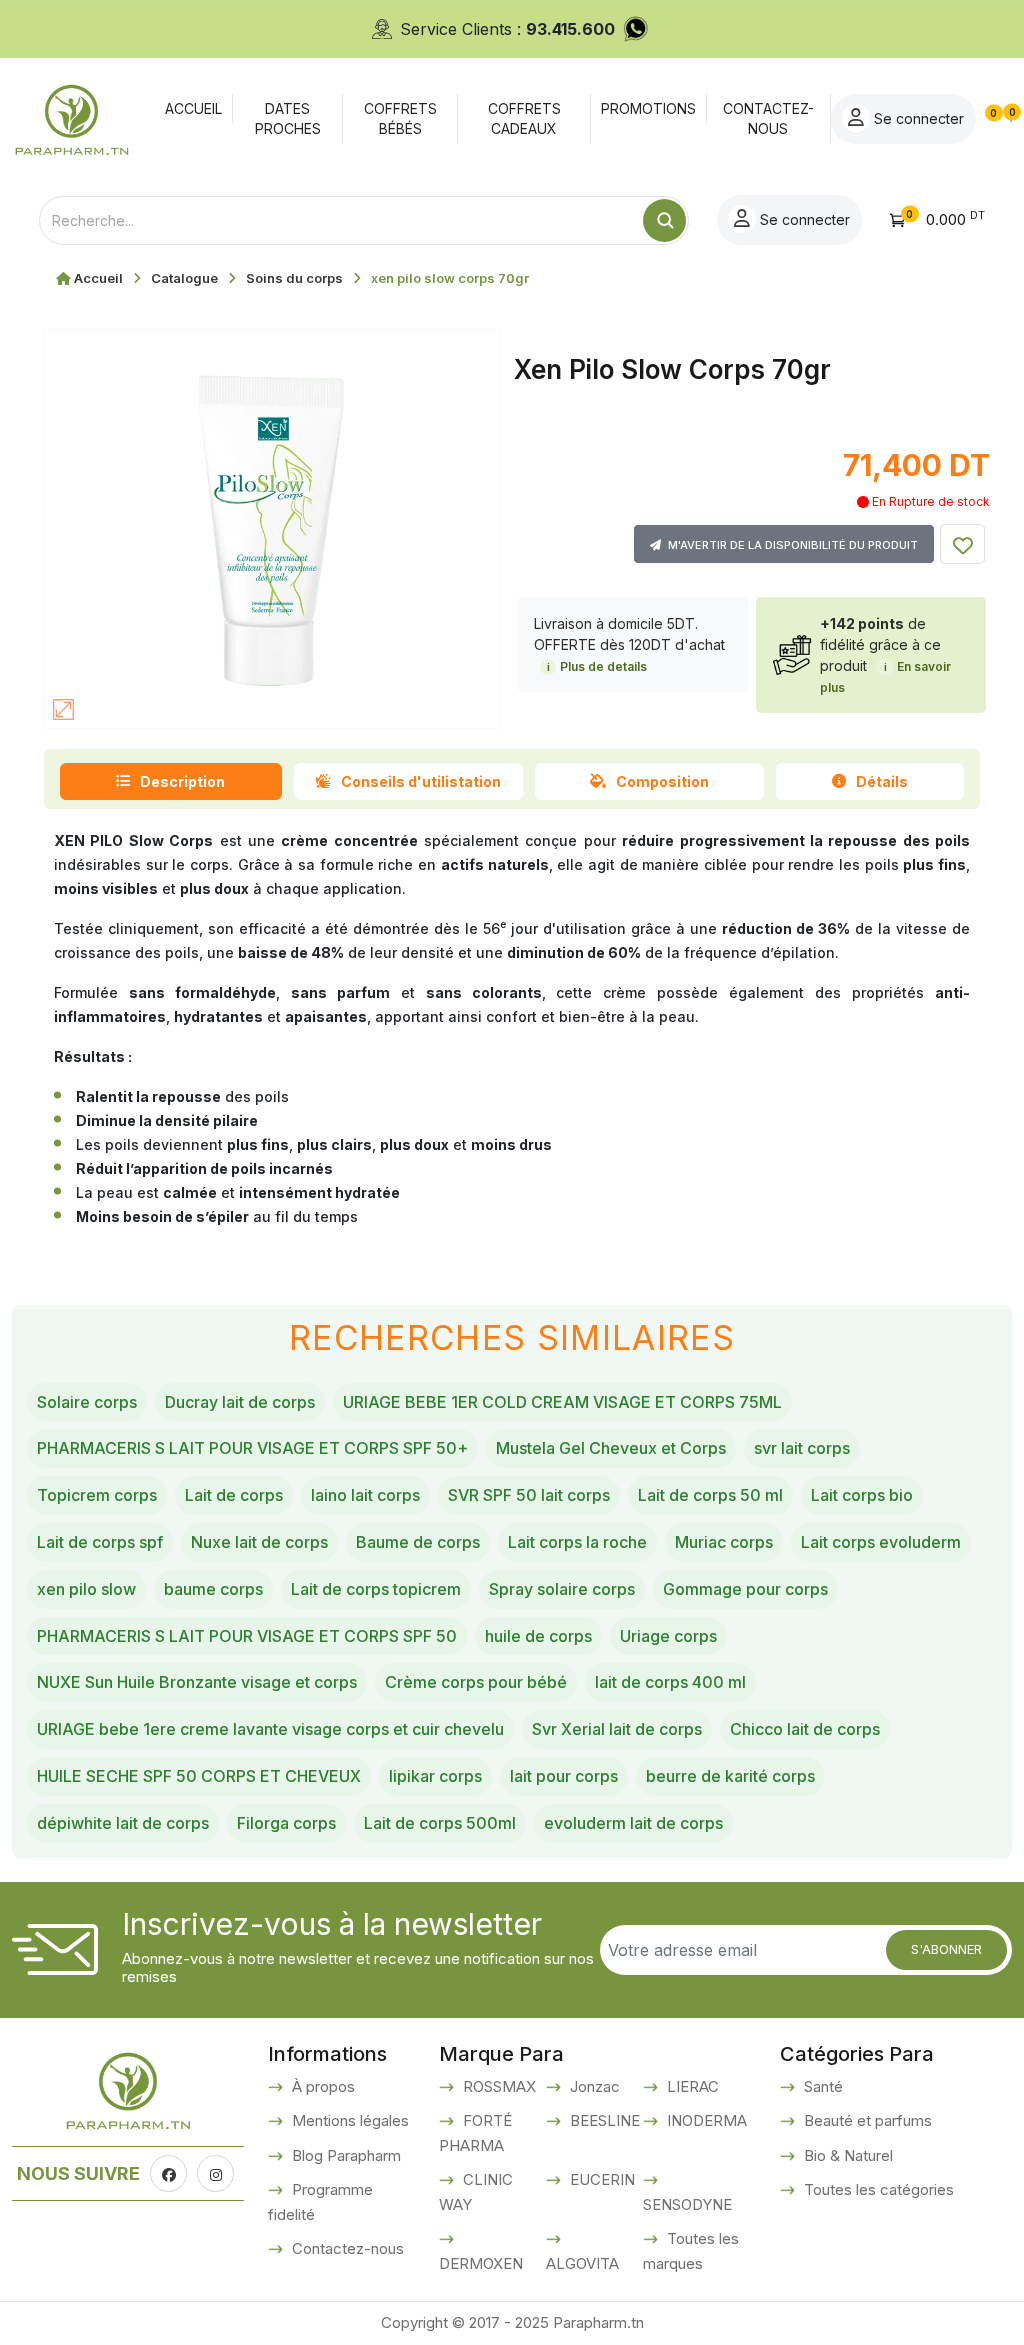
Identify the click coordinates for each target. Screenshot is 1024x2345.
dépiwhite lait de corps (123, 1823)
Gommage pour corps (745, 1589)
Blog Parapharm (344, 2155)
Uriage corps (668, 1636)
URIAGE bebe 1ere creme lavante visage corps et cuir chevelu (270, 1729)
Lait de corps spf (100, 1542)
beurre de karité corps (730, 1776)
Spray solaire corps (562, 1589)
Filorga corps (286, 1823)
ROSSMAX (497, 2086)
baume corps (213, 1589)
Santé (821, 2086)
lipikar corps (435, 1776)
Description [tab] (182, 781)
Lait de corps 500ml (440, 1823)
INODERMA (705, 2120)
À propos (321, 2086)
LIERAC (691, 2086)
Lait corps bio (862, 1495)
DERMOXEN (481, 2263)
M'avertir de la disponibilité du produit (791, 545)
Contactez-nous (346, 2248)
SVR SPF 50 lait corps (529, 1495)
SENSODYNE (687, 2204)
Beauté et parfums (866, 2120)
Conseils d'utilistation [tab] (421, 781)
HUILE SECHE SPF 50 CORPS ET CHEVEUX (199, 1776)
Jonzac (593, 2086)
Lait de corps (234, 1495)
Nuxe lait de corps (259, 1542)
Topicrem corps (97, 1495)
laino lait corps (365, 1495)
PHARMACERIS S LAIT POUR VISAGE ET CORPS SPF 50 (247, 1636)
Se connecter (917, 118)
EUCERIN (600, 2179)
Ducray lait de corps (240, 1402)
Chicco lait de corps (805, 1729)
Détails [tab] (882, 781)
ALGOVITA (582, 2263)
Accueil (98, 278)
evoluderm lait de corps (633, 1823)
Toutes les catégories (877, 2189)
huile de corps (538, 1636)
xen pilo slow (86, 1589)
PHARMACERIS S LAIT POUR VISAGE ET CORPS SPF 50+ (252, 1448)
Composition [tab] (662, 781)
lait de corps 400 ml (670, 1682)
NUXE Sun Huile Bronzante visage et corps (197, 1682)
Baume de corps (418, 1542)
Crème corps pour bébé (476, 1682)
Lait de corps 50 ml (710, 1495)
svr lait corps (802, 1448)
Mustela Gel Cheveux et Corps (611, 1448)
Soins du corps (294, 278)
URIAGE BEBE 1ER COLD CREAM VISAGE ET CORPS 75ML (562, 1402)
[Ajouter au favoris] (962, 544)
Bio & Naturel (846, 2155)
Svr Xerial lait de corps (617, 1729)
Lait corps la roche (577, 1542)
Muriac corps (724, 1542)
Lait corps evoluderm (881, 1542)
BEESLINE (603, 2120)
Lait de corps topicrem (376, 1589)
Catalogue (184, 278)
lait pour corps (564, 1776)
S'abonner (946, 1949)
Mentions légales (348, 2120)
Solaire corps (87, 1402)
